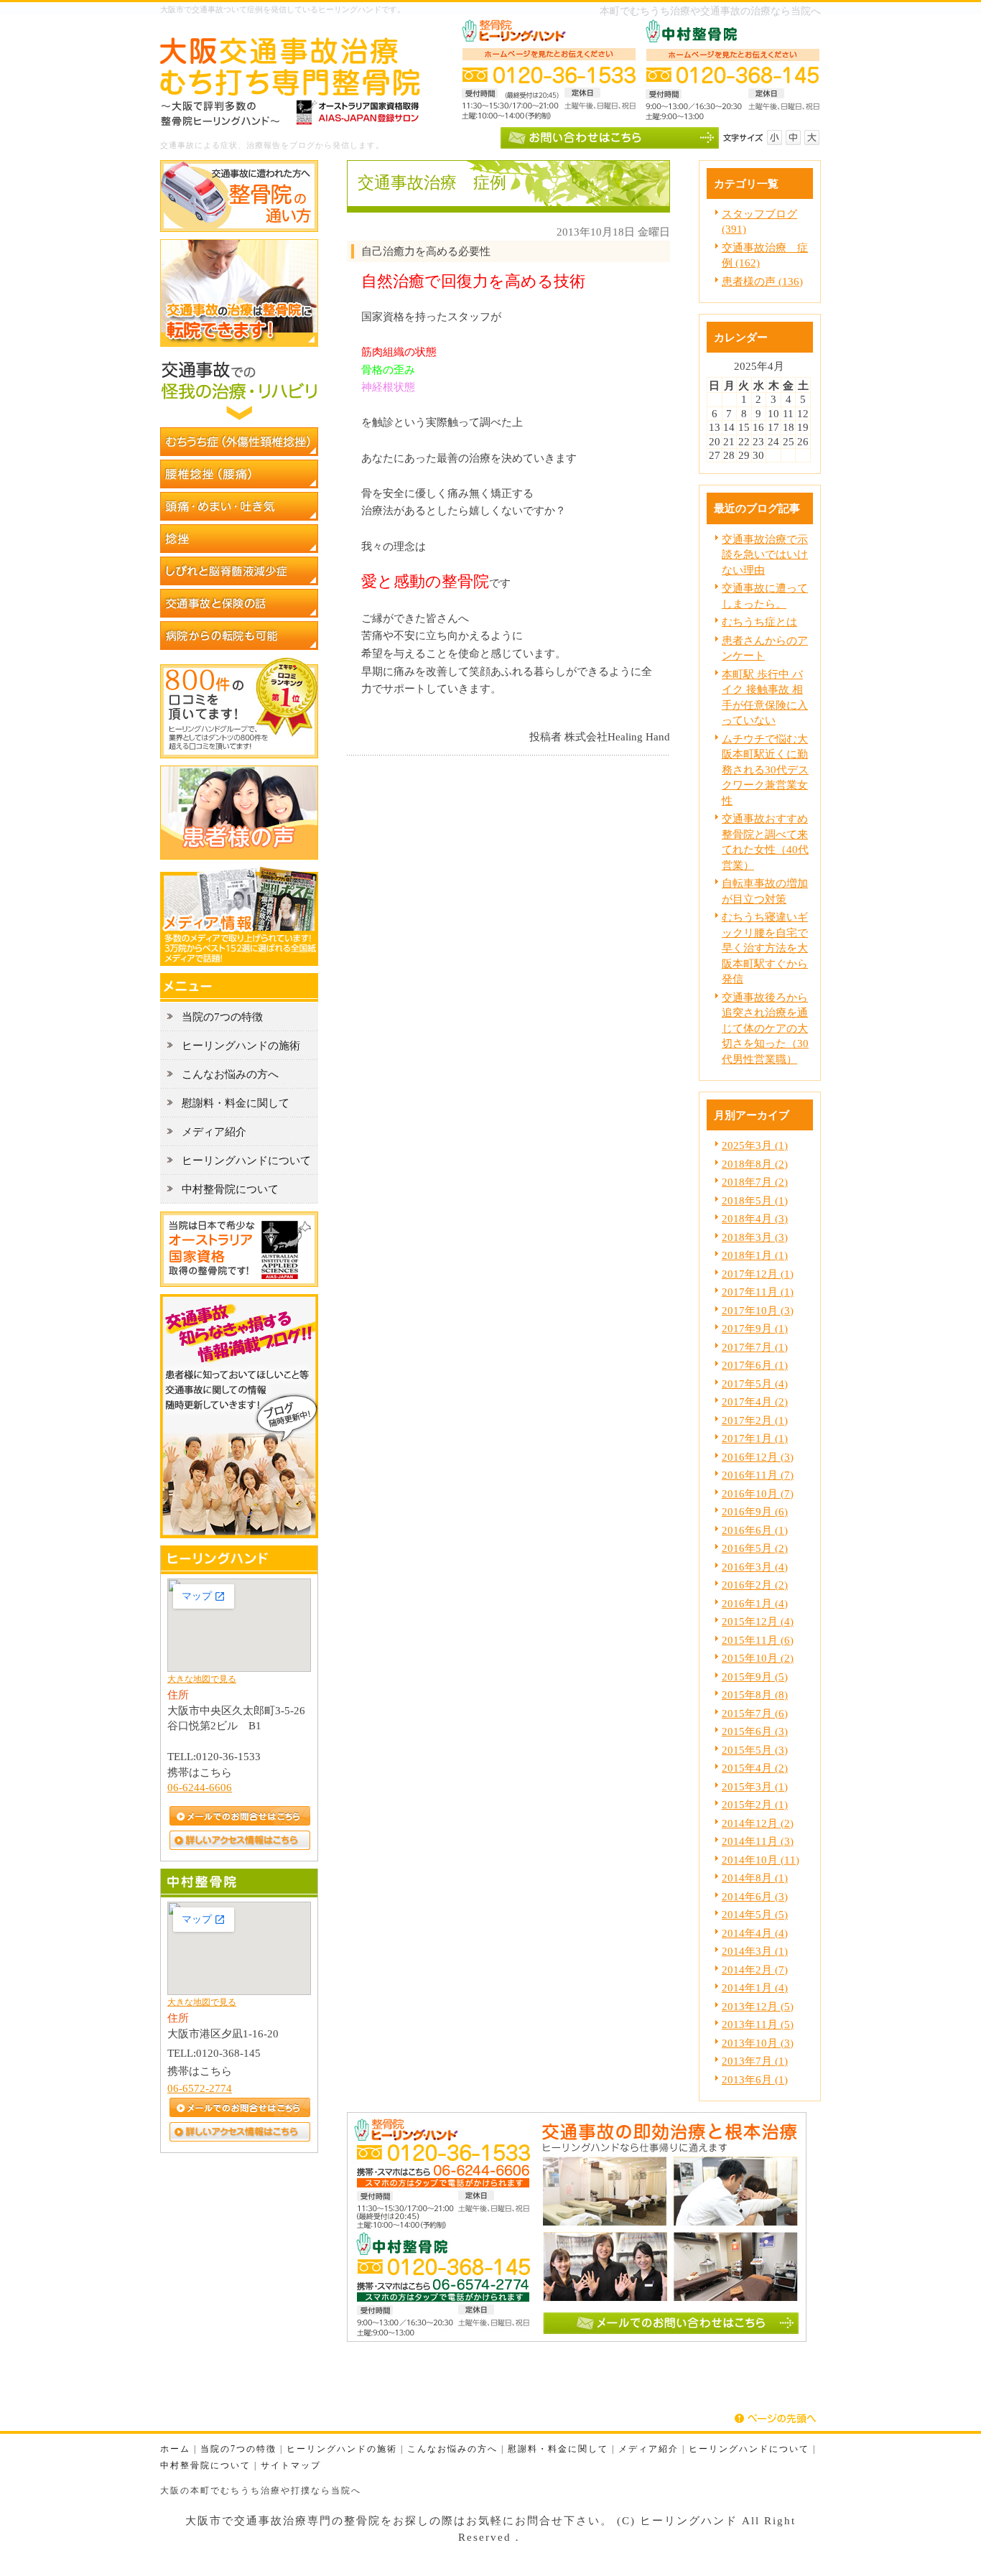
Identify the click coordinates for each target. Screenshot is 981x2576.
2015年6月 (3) (755, 1731)
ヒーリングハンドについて (749, 2449)
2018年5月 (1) (755, 1200)
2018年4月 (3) (755, 1218)
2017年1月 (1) (755, 1438)
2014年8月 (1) (755, 1878)
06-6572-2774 (200, 2088)
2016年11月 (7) (758, 1475)
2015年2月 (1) (755, 1804)
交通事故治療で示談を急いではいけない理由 (765, 554)
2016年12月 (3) (758, 1457)
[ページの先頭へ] (778, 2419)
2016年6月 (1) (755, 1530)
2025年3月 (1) (755, 1145)
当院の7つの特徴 (238, 2449)
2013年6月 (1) (755, 2079)
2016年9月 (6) (755, 1511)
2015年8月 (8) (755, 1694)
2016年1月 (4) (755, 1603)
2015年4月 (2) (755, 1768)
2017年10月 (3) (758, 1310)
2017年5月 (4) (755, 1384)
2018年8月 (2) (755, 1164)
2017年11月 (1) (758, 1292)
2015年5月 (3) (755, 1750)
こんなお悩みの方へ (452, 2449)
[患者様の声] (239, 856)
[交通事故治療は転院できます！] (239, 343)
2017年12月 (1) (758, 1274)
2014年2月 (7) (755, 1970)
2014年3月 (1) (755, 1951)
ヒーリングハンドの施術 (342, 2449)
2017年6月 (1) (755, 1365)
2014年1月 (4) (755, 1987)
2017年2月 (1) (755, 1420)
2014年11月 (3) (758, 1841)
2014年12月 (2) (758, 1823)
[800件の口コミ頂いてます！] (239, 754)
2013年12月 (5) (758, 2006)
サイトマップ (291, 2466)
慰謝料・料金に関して (558, 2449)
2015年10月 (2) (758, 1658)
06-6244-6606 (200, 1787)
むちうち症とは (759, 622)
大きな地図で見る (202, 1679)
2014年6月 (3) (755, 1896)
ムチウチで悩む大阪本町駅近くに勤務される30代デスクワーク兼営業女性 (765, 769)
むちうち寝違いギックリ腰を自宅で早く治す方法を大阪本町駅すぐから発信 (765, 948)
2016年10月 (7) (758, 1493)
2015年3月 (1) (755, 1786)
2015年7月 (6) (755, 1713)
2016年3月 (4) (755, 1567)
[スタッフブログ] (239, 1534)
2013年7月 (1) (755, 2061)
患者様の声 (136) (762, 281)
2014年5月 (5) (755, 1914)
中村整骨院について (205, 2466)
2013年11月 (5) (758, 2024)
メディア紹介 (648, 2449)
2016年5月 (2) (755, 1548)
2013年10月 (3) (758, 2043)
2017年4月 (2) (755, 1401)
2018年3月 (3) (755, 1237)
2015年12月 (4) (758, 1621)
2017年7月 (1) (755, 1347)
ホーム (175, 2449)
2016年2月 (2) (755, 1585)
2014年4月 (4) (755, 1933)
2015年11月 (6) (758, 1640)
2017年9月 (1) (755, 1328)
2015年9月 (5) (755, 1677)
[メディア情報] (239, 962)
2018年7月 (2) (755, 1182)
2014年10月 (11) (761, 1860)
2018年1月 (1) (755, 1255)
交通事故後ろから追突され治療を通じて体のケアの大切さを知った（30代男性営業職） (765, 1028)
